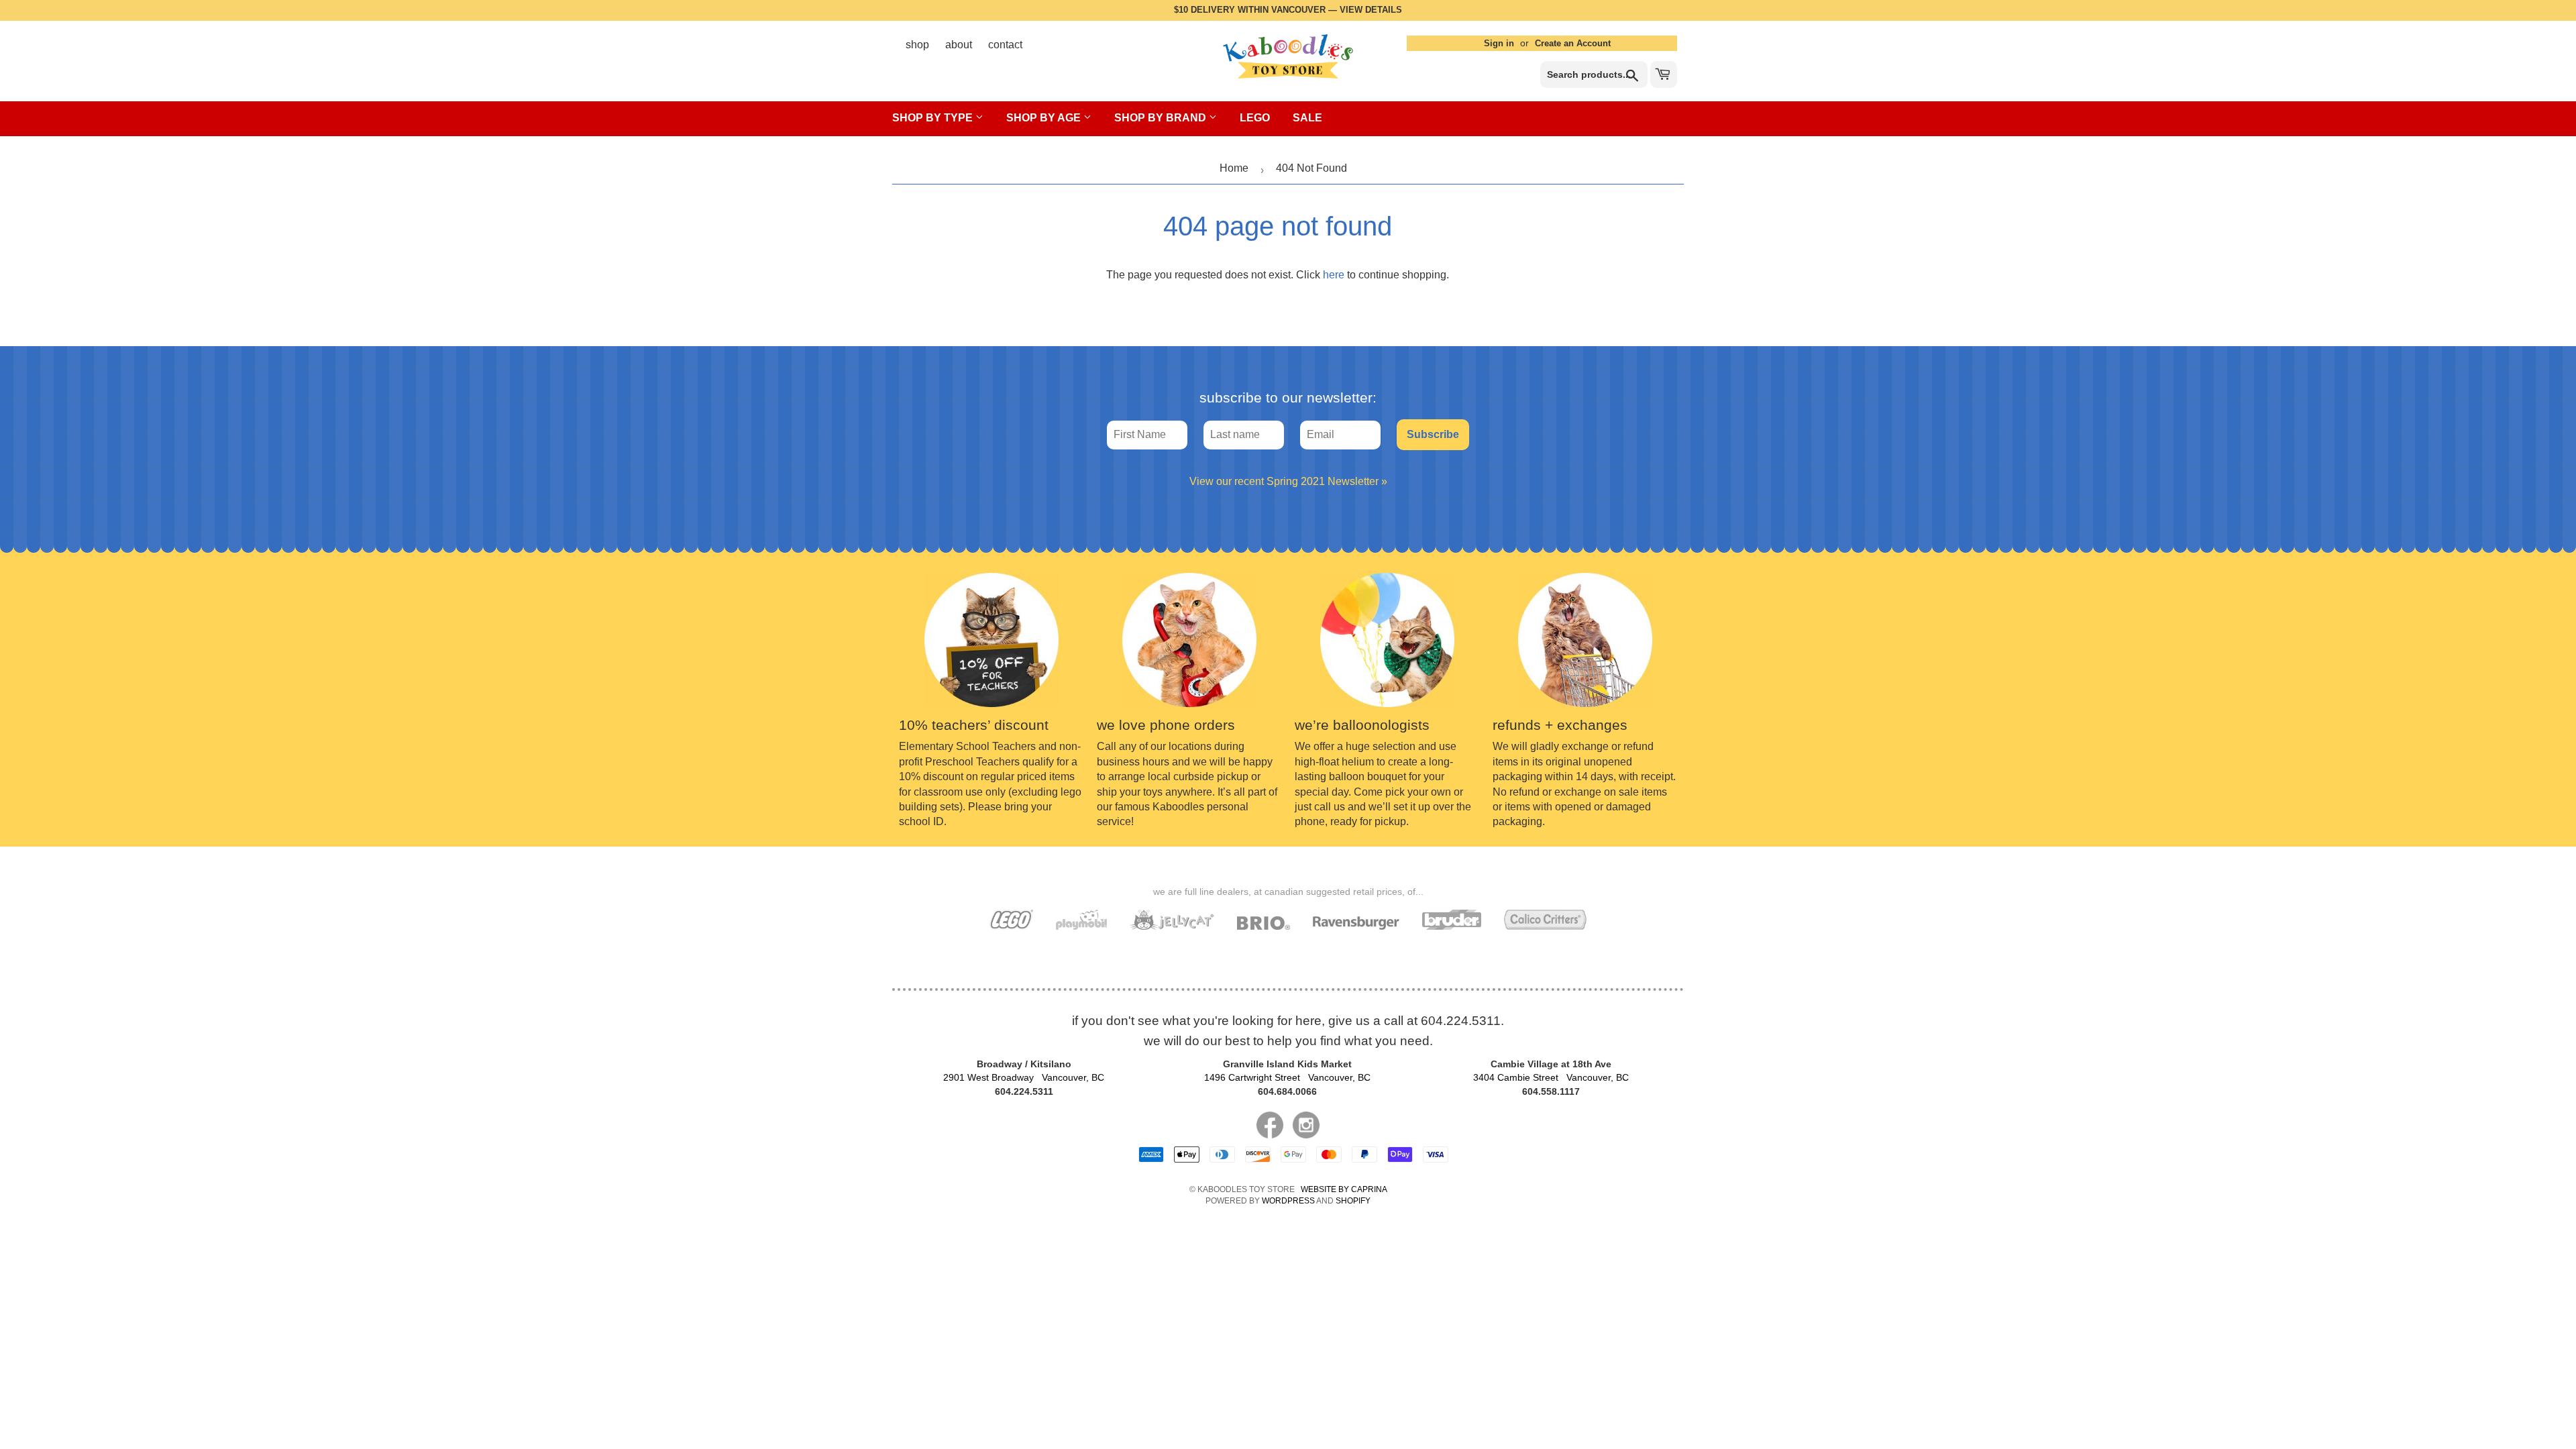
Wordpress (1288, 1201)
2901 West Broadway (1024, 1077)
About (959, 45)
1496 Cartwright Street (1287, 1077)
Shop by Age (1045, 118)
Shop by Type (934, 118)
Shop (917, 45)
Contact (1005, 45)
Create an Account (1573, 43)
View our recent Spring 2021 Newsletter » (1288, 481)
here (1334, 275)
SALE (1307, 118)
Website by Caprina (1344, 1189)
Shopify (1353, 1201)
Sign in (1499, 43)
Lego (1255, 118)
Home (1234, 168)
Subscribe (1433, 434)
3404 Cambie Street (1551, 1077)
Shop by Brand (1162, 118)
